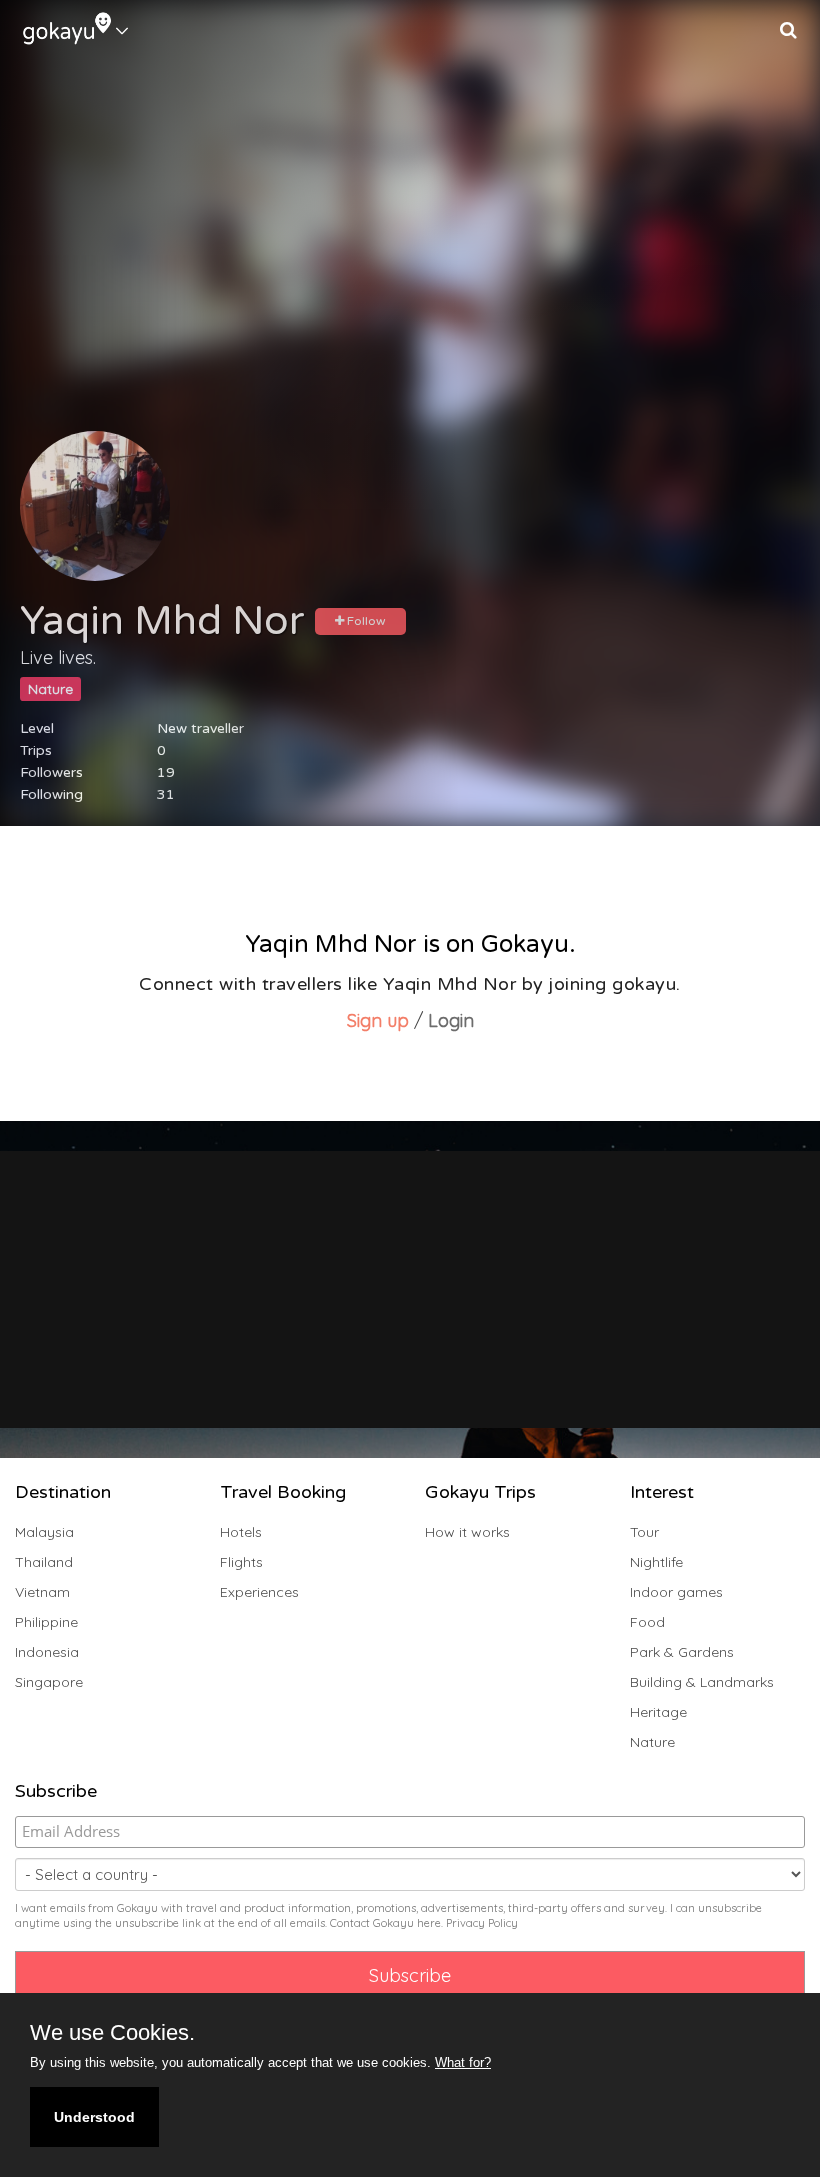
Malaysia (44, 1532)
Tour (644, 1532)
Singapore (49, 1682)
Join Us (432, 1355)
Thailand (44, 1562)
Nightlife (656, 1562)
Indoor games (676, 1592)
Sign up (380, 1020)
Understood (94, 2117)
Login (451, 1020)
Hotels (241, 1532)
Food (647, 1622)
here (429, 1923)
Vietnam (42, 1592)
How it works (467, 1532)
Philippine (46, 1622)
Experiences (259, 1592)
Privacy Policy (482, 1923)
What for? (463, 2062)
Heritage (658, 1712)
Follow (365, 621)
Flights (241, 1562)
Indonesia (47, 1652)
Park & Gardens (682, 1652)
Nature (652, 1742)
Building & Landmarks (702, 1682)
